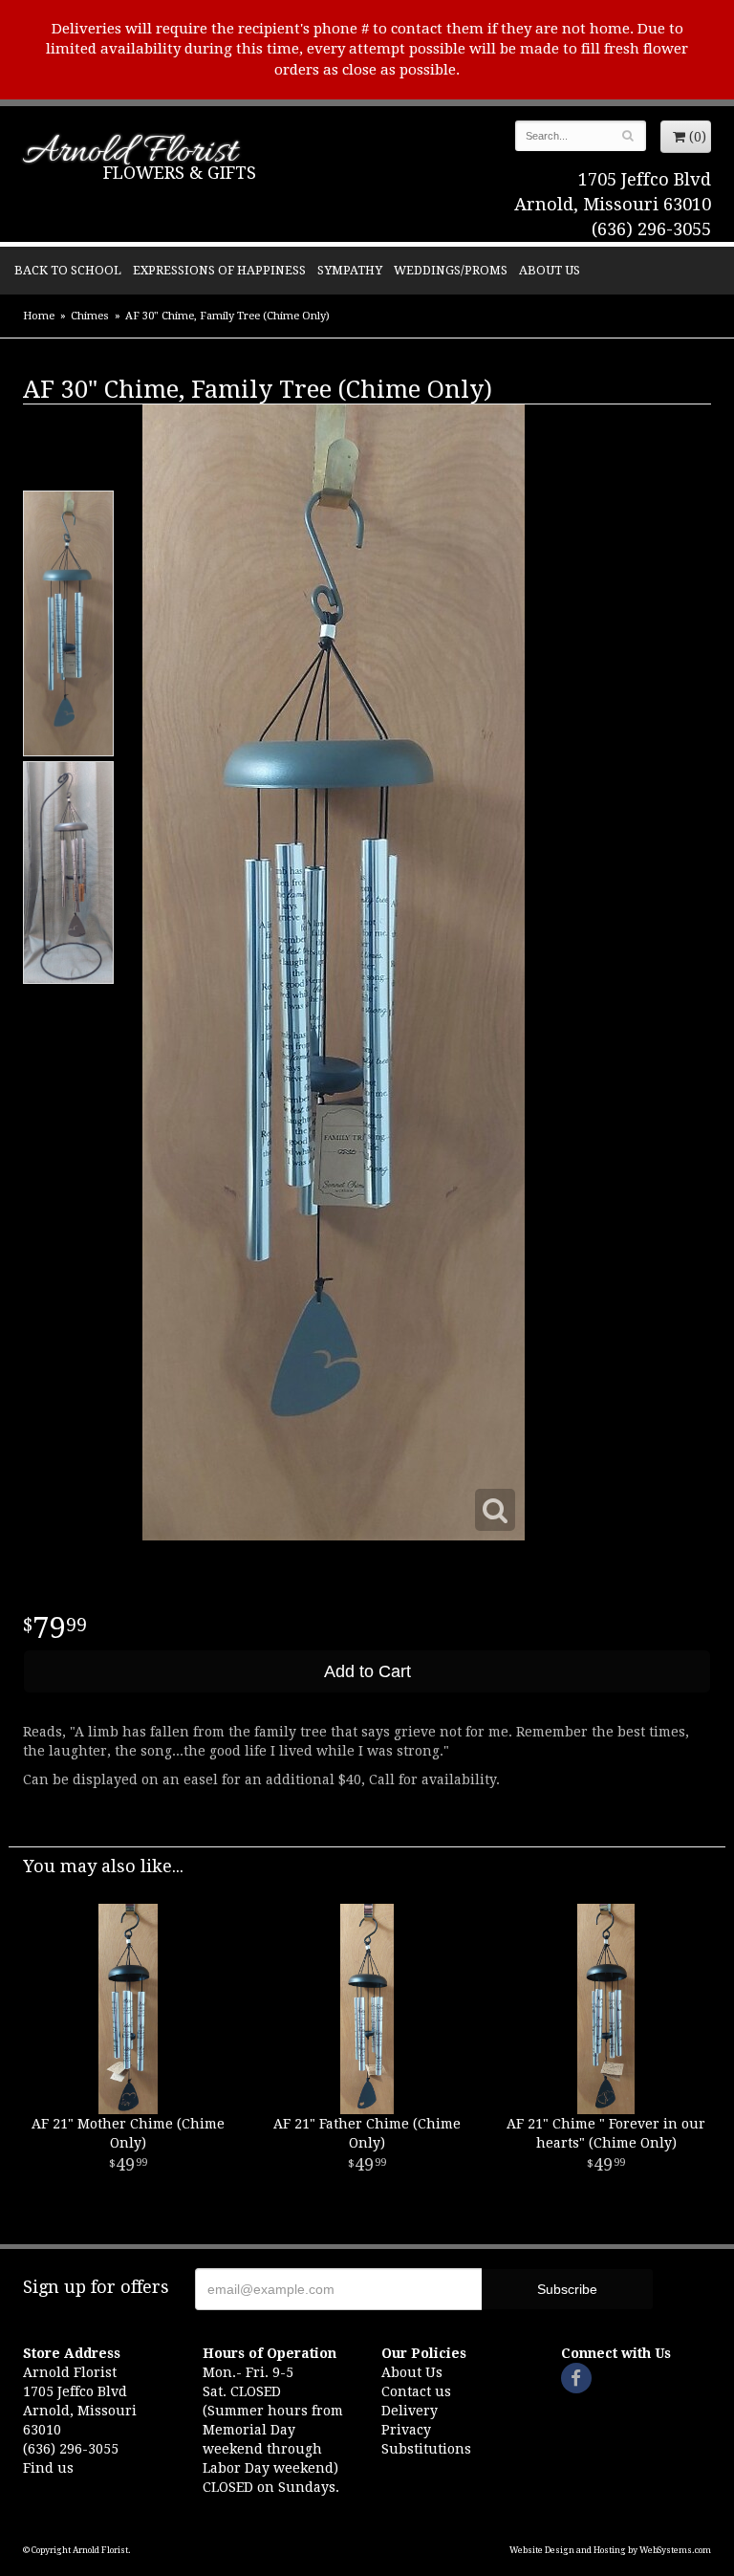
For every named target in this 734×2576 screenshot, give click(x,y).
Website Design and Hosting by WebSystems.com (610, 2550)
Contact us (416, 2391)
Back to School (68, 270)
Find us (48, 2468)
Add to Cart (367, 1671)
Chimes (90, 316)
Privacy (406, 2430)
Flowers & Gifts (180, 173)
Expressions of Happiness (219, 270)
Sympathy (350, 270)
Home (39, 316)
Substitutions (426, 2449)
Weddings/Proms (451, 270)
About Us (550, 270)
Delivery (410, 2411)
